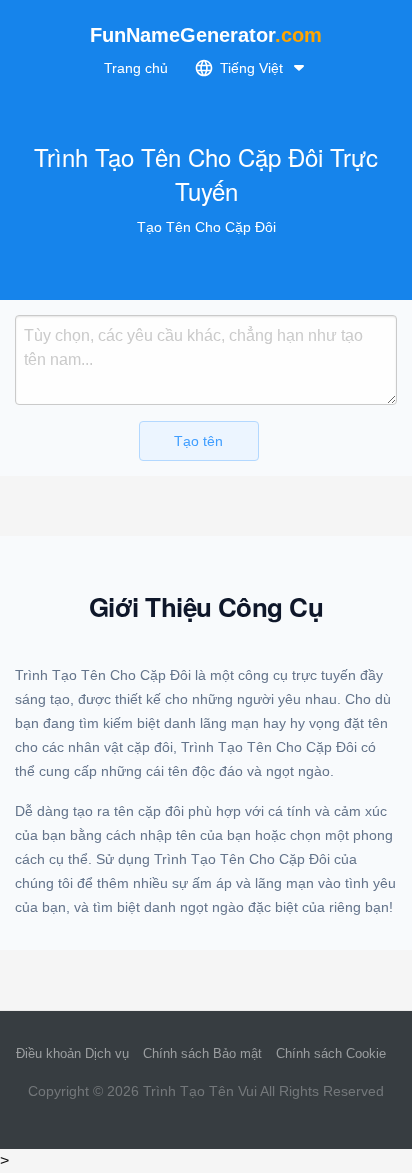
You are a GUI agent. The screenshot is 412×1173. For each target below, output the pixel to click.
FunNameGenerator (206, 35)
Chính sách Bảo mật (202, 1053)
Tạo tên (198, 441)
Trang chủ (136, 68)
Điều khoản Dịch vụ (72, 1053)
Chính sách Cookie (331, 1053)
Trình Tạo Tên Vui (200, 1091)
